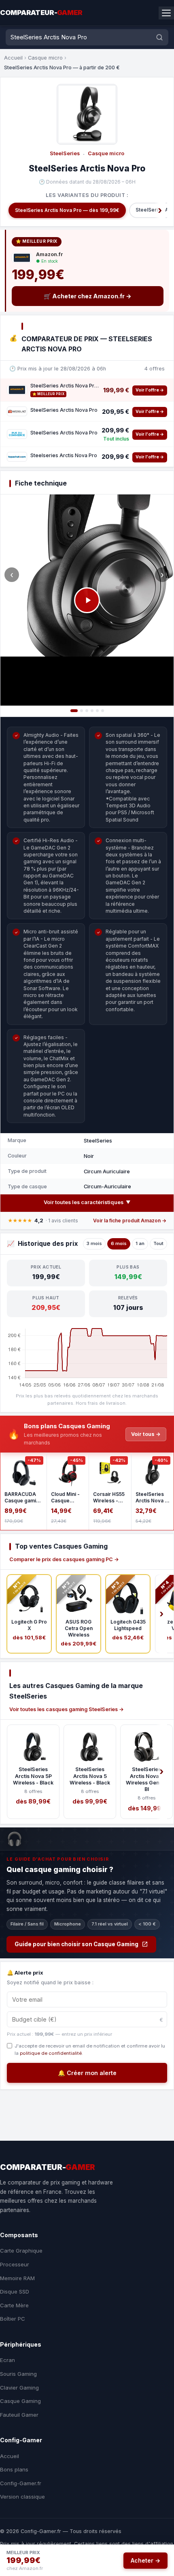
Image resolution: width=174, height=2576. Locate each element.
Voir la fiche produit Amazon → (130, 1221)
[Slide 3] (87, 711)
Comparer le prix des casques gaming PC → (64, 1559)
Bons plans (14, 2469)
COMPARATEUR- (41, 13)
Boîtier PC (13, 2319)
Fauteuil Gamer (19, 2415)
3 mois (94, 1243)
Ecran (7, 2360)
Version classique (22, 2497)
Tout (158, 1243)
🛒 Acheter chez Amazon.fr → (88, 296)
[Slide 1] (74, 711)
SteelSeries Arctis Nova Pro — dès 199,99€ (67, 210)
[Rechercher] (159, 37)
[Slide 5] (97, 711)
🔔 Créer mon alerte (87, 2073)
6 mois (119, 1243)
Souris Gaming (18, 2374)
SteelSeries (65, 153)
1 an (140, 1243)
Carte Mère (14, 2305)
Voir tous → (146, 1434)
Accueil (13, 58)
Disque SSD (15, 2291)
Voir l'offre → (150, 390)
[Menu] (166, 13)
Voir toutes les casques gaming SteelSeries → (67, 1709)
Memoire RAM (17, 2278)
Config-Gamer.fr (21, 2483)
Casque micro (45, 58)
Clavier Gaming (19, 2388)
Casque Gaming (20, 2401)
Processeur (15, 2264)
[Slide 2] (82, 711)
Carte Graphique (21, 2251)
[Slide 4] (92, 711)
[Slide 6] (103, 711)
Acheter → (145, 2560)
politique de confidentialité (51, 2053)
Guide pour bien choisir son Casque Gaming (76, 1944)
